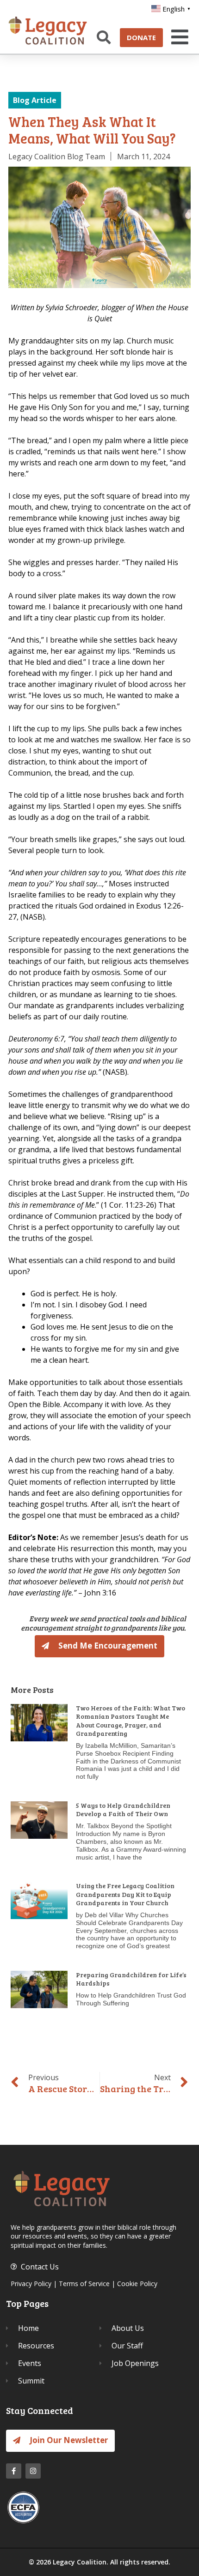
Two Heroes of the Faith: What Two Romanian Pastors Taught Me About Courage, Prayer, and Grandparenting (131, 1721)
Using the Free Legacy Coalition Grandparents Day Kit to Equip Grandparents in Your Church (125, 1894)
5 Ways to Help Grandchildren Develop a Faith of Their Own (123, 1809)
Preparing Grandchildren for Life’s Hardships (131, 1979)
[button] (178, 37)
